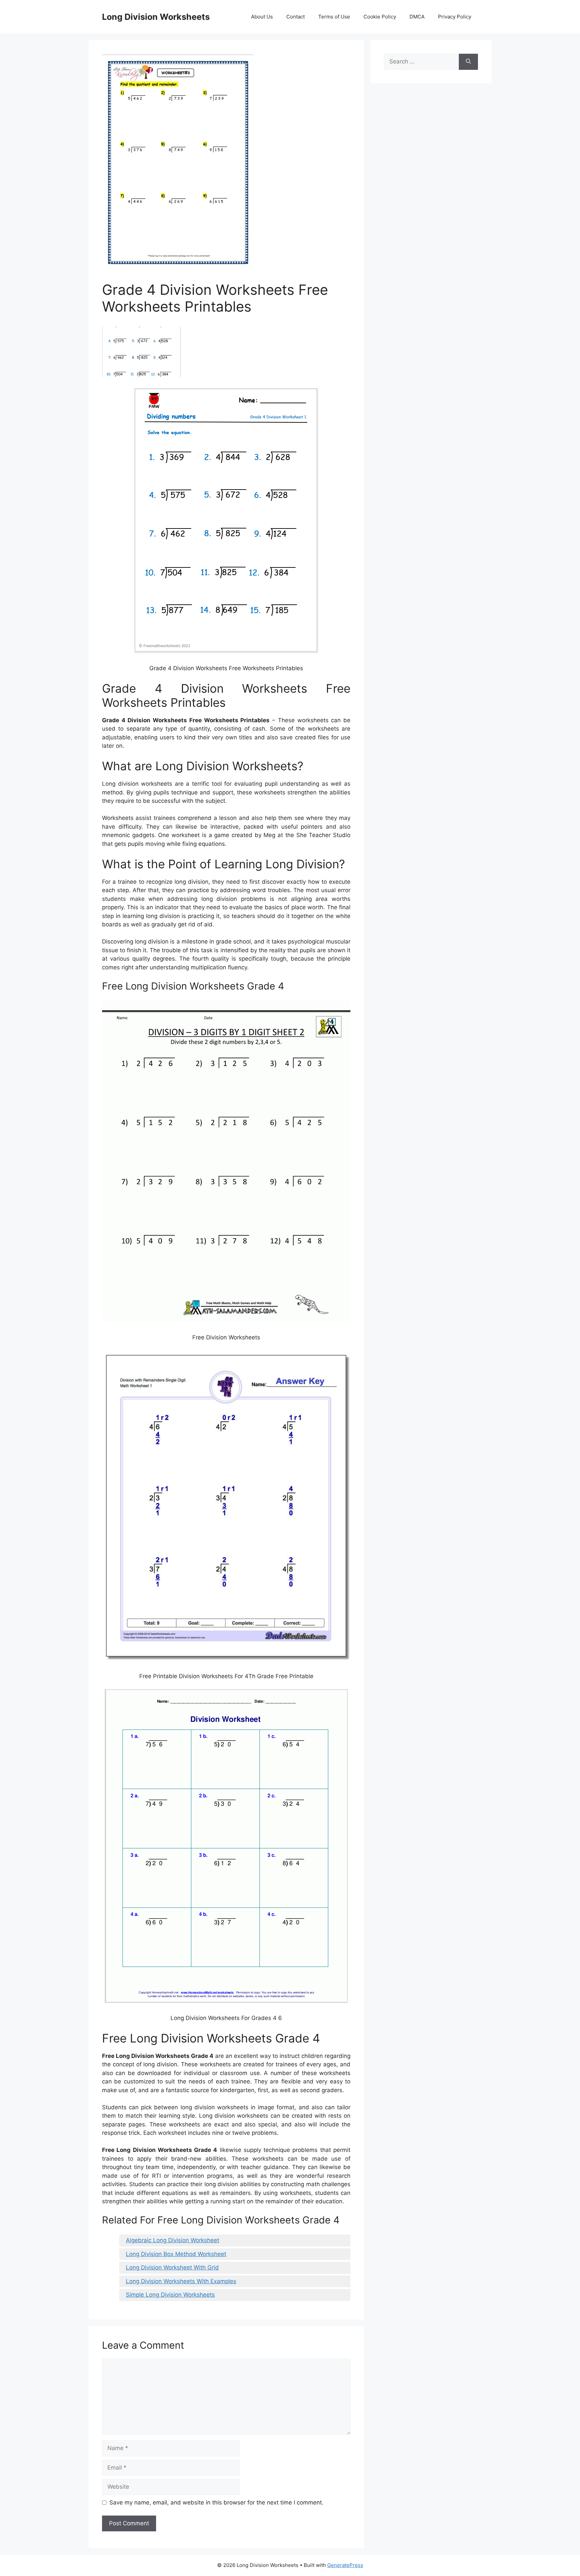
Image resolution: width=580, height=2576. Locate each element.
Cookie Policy (380, 17)
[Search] (468, 62)
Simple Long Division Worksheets (170, 2295)
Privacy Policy (455, 17)
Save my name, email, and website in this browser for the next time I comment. (216, 2502)
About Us (262, 17)
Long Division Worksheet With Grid (172, 2267)
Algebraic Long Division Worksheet (173, 2240)
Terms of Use (334, 17)
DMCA (417, 17)
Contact (296, 17)
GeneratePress (345, 2565)
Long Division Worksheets (156, 17)
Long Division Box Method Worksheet (176, 2254)
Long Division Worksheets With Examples (181, 2281)
